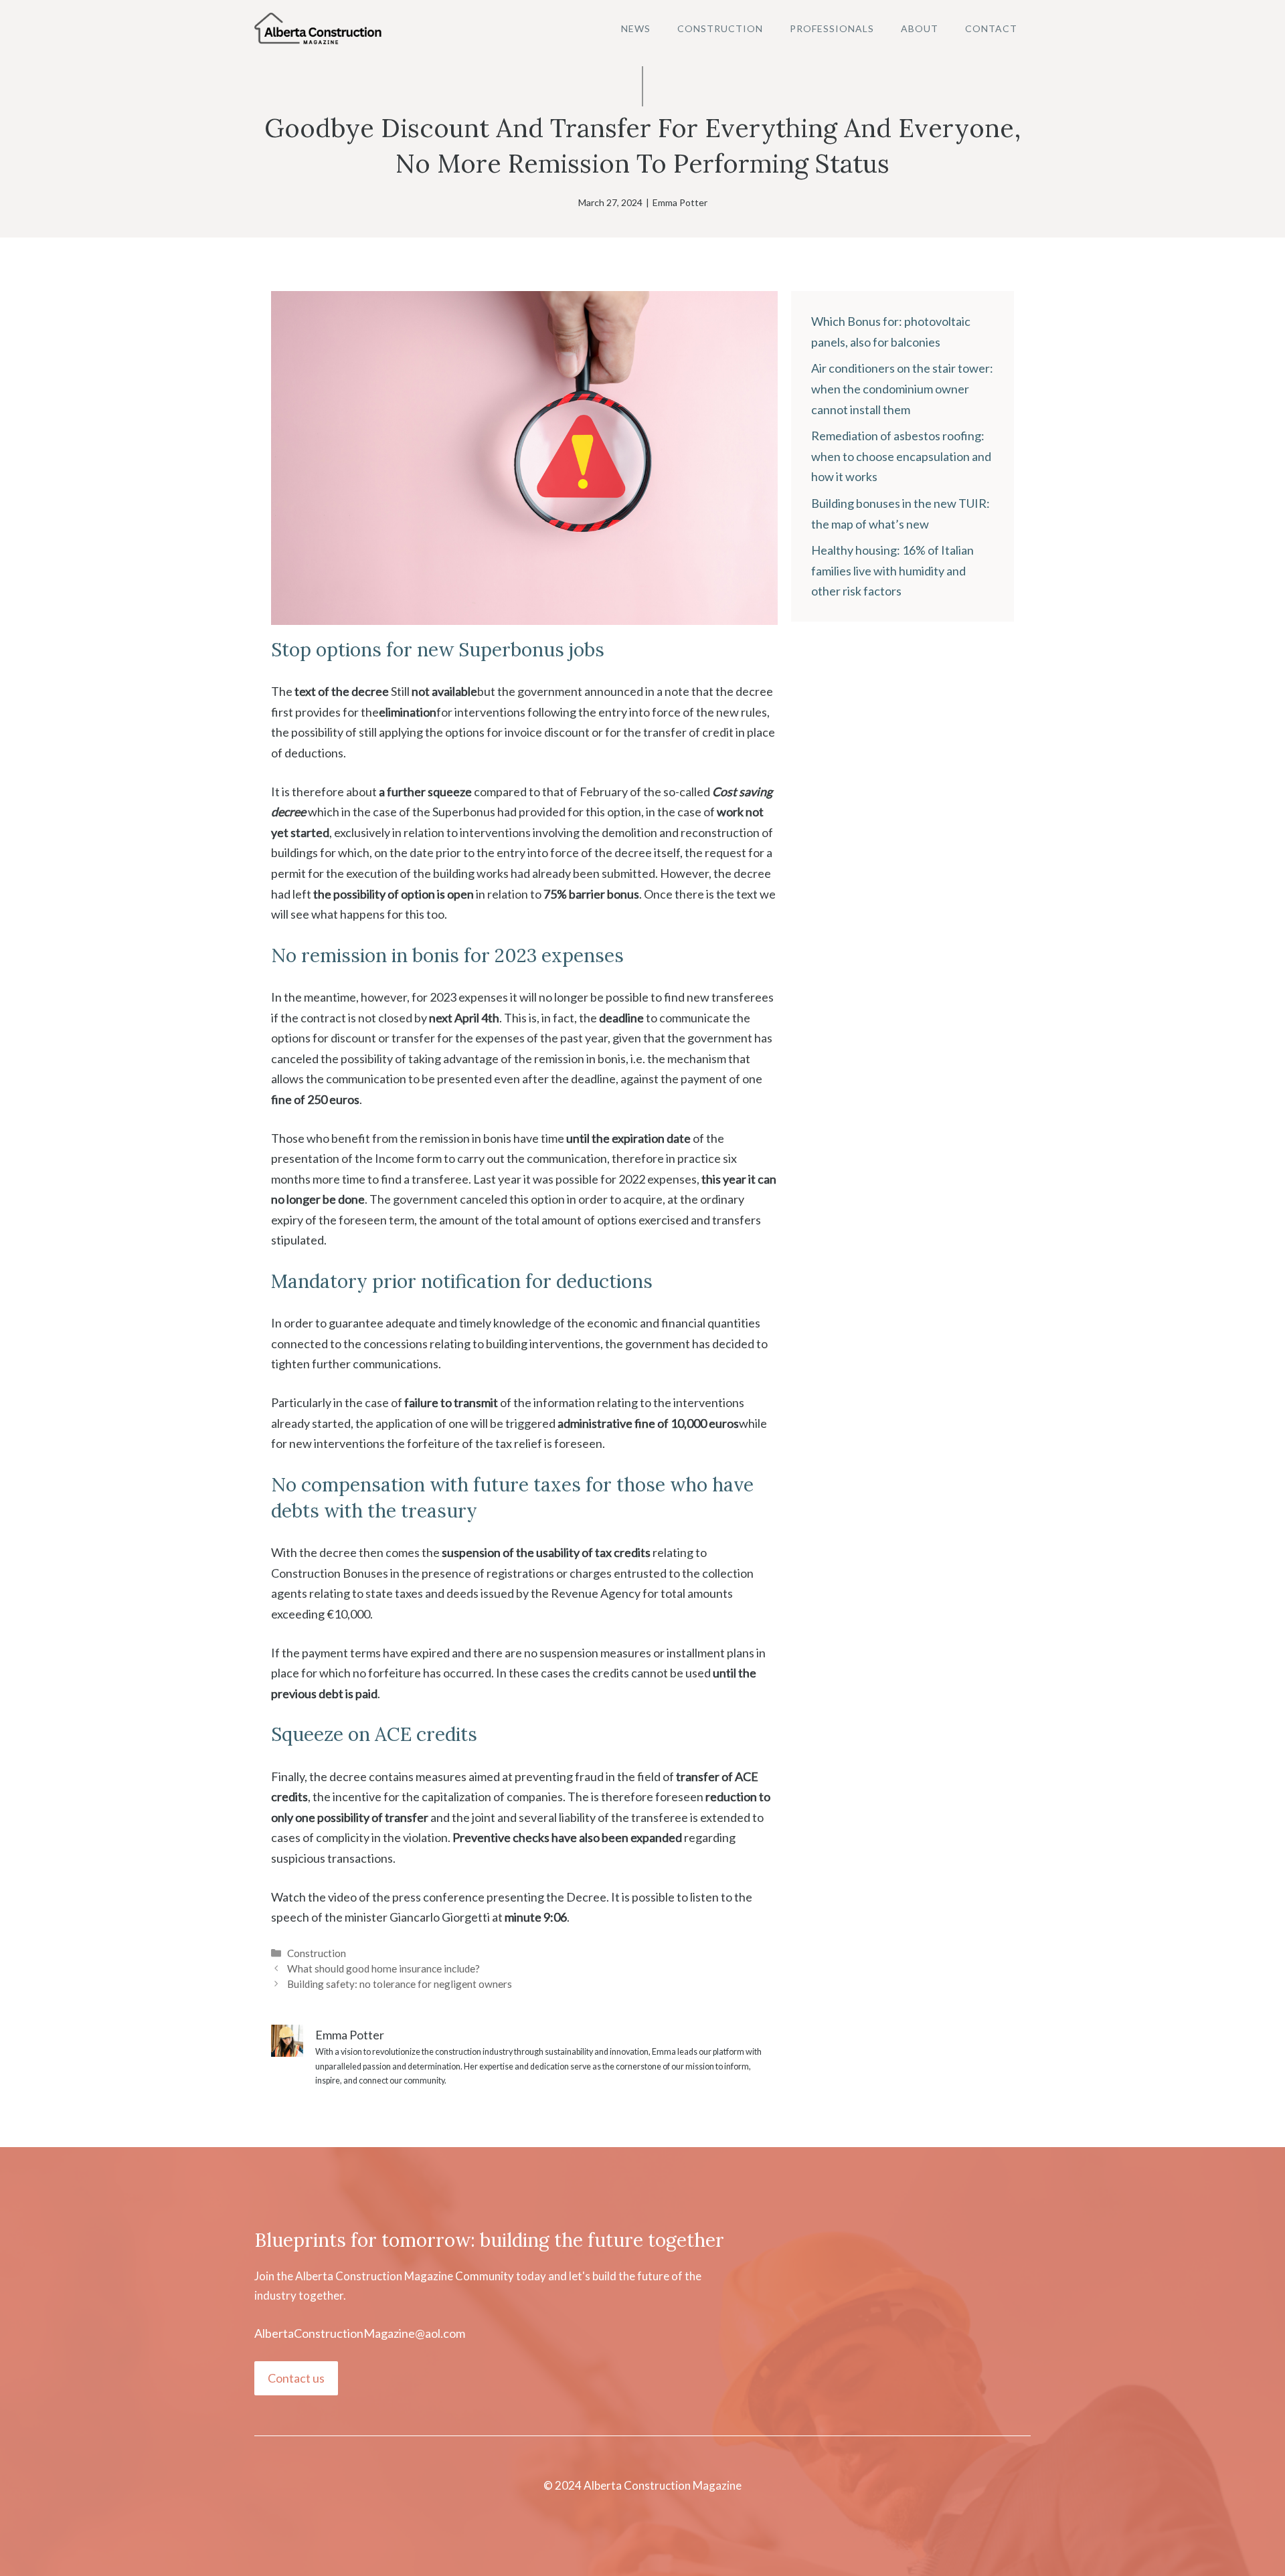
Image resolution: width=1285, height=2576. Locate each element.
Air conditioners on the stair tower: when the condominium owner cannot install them (902, 388)
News (636, 28)
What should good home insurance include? (383, 1968)
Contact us (296, 2378)
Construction (720, 28)
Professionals (832, 28)
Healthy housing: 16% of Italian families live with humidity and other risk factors (892, 570)
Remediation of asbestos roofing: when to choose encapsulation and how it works (901, 456)
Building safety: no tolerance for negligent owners (400, 1984)
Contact (991, 28)
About (920, 28)
